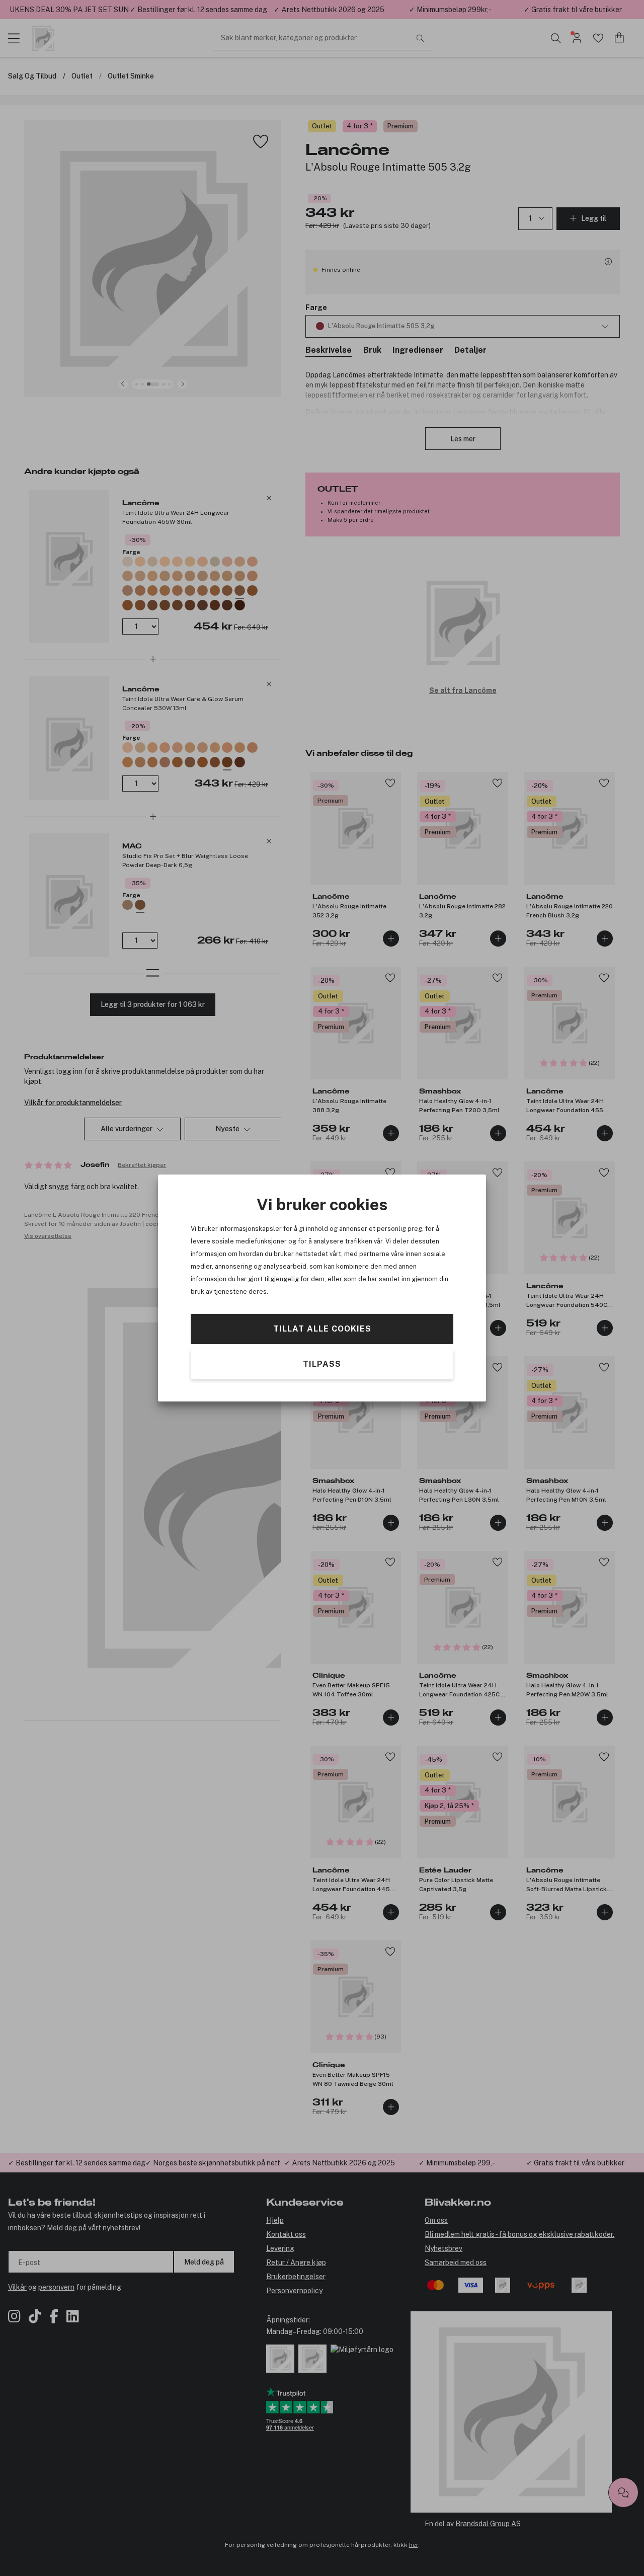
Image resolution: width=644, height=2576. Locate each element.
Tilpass (322, 1364)
